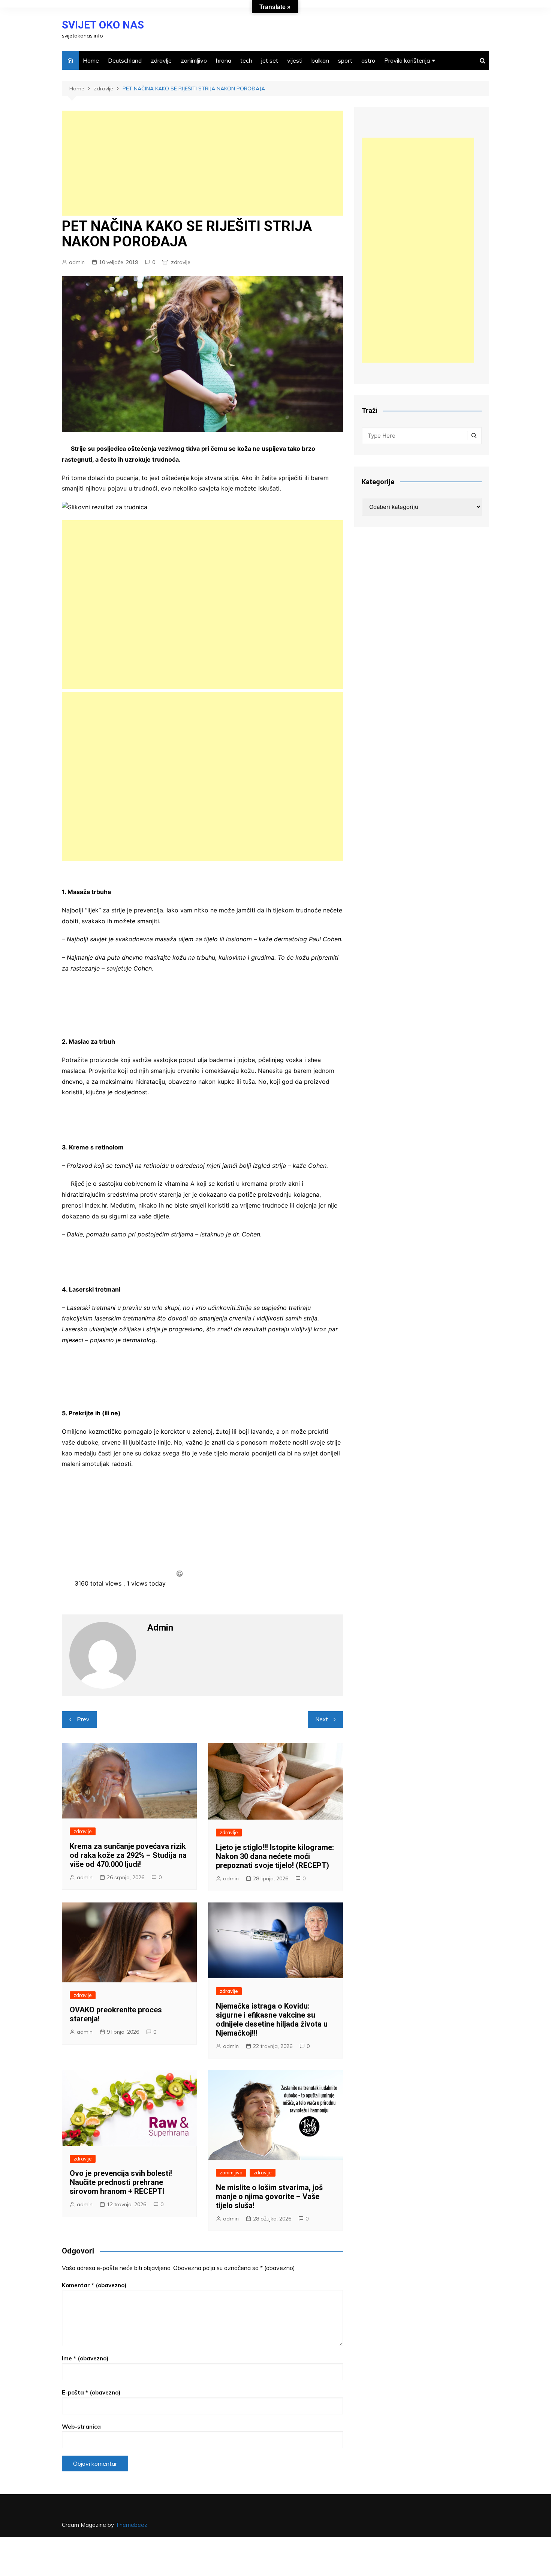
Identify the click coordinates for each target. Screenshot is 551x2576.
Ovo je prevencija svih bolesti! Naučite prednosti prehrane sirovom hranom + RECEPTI (121, 2182)
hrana (224, 60)
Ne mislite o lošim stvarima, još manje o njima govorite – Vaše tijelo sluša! (269, 2196)
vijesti (295, 60)
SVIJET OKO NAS (103, 25)
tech (246, 60)
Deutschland (125, 60)
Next (322, 1719)
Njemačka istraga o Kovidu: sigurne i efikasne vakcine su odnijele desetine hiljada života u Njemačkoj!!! (272, 2019)
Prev (83, 1719)
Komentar (94, 2285)
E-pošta (91, 2392)
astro (368, 60)
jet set (270, 60)
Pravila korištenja (407, 60)
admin (77, 262)
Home (91, 60)
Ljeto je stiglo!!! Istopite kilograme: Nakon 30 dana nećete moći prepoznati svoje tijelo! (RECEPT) (275, 1856)
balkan (320, 60)
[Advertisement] (202, 163)
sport (345, 60)
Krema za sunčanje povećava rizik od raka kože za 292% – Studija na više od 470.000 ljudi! (128, 1855)
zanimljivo (194, 60)
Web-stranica (81, 2427)
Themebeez (131, 2525)
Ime (85, 2358)
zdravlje (161, 60)
